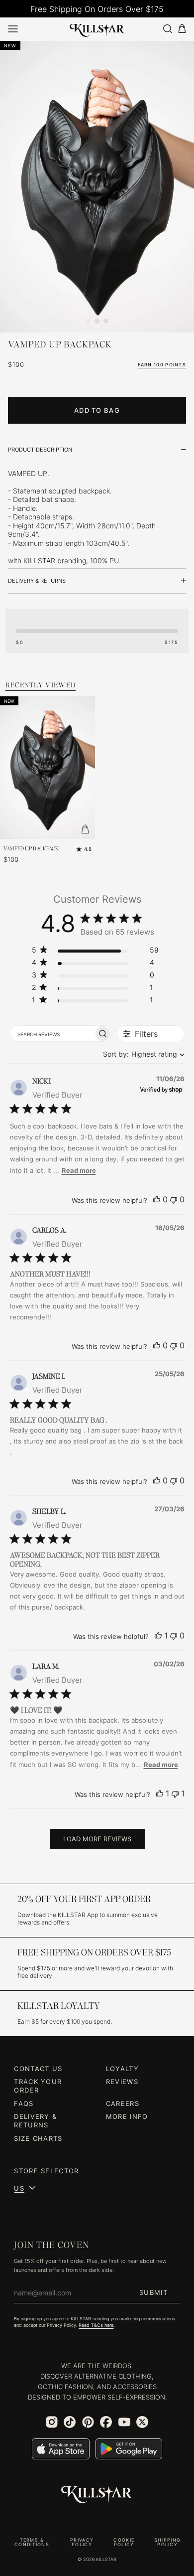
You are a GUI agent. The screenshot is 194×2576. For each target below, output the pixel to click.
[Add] (85, 829)
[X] (142, 2422)
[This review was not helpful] (174, 1199)
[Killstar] (97, 2495)
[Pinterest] (88, 2422)
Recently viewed (41, 685)
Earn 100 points (162, 365)
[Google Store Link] (129, 2449)
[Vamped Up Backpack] (48, 768)
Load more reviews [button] (97, 1839)
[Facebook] (106, 2422)
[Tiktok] (70, 2422)
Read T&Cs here (96, 2325)
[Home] (97, 28)
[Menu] (13, 29)
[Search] (167, 29)
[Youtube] (124, 2422)
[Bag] (182, 29)
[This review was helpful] (157, 1199)
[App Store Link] (61, 2449)
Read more (79, 1170)
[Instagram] (52, 2422)
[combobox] (142, 1054)
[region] (95, 952)
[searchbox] (52, 1033)
